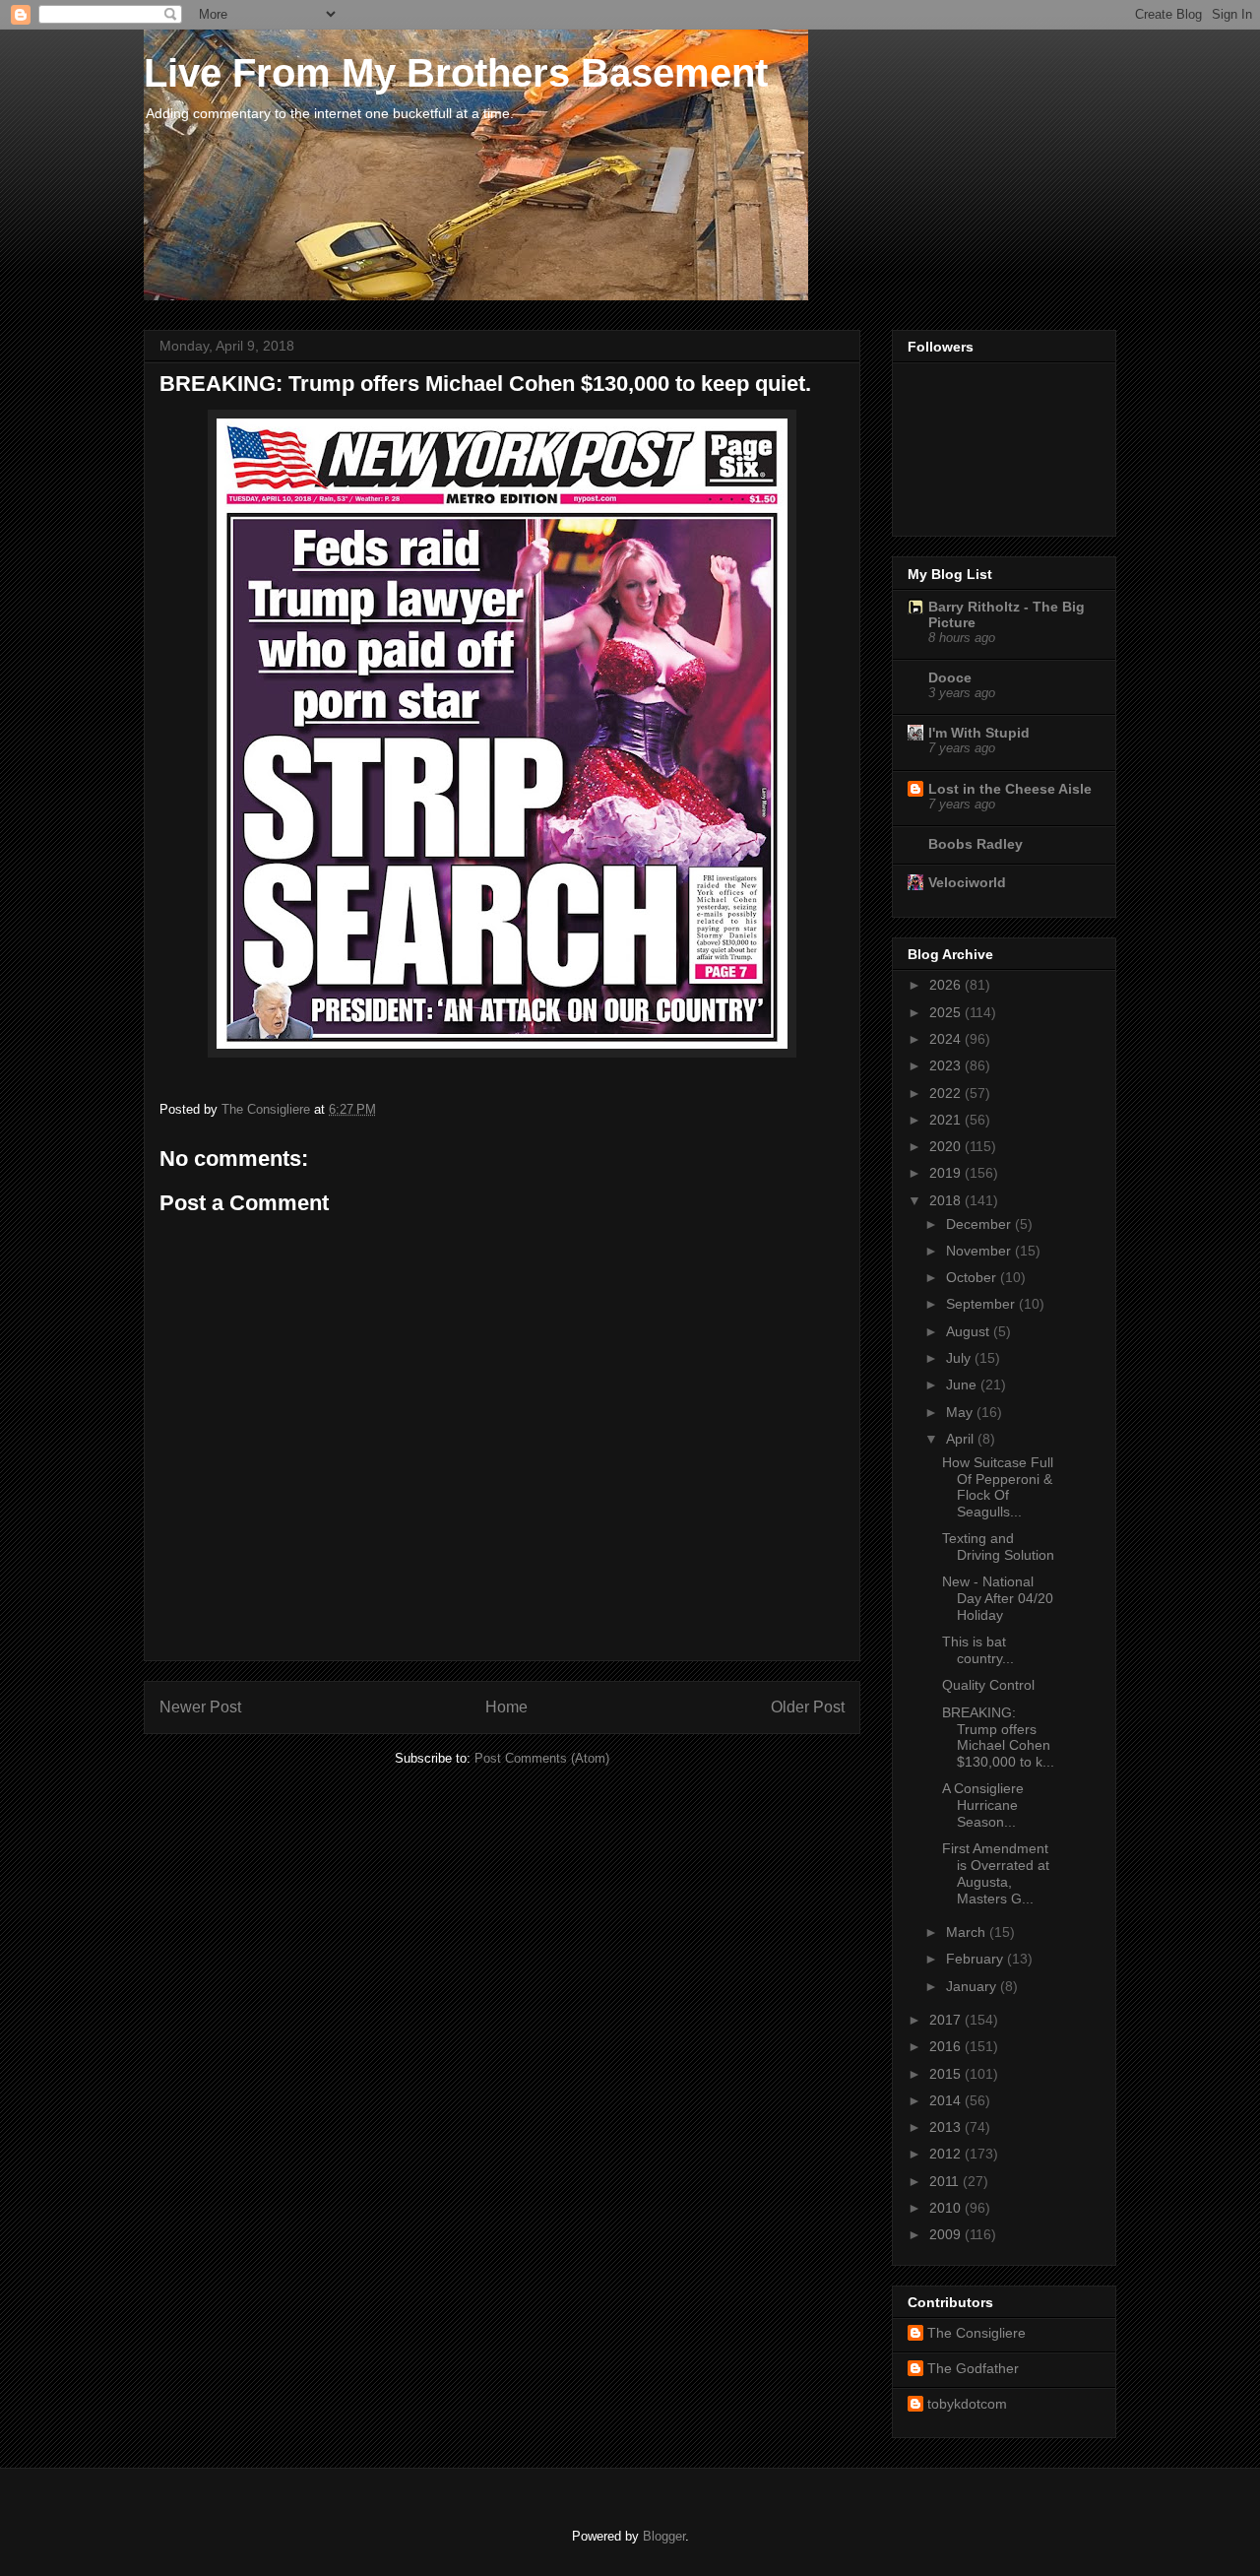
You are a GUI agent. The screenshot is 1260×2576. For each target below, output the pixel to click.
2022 (947, 1093)
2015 (947, 2074)
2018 (947, 1200)
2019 (947, 1173)
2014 (947, 2100)
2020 (947, 1146)
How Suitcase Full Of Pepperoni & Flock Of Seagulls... (998, 1487)
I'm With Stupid (979, 733)
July (960, 1358)
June (963, 1385)
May (961, 1412)
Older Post (808, 1707)
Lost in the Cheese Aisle (1010, 789)
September (982, 1304)
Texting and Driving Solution (998, 1546)
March (968, 1932)
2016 (947, 2046)
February (976, 1959)
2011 (946, 2181)
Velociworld (967, 882)
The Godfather (973, 2368)
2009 (947, 2234)
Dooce (950, 677)
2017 (947, 2020)
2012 (947, 2154)
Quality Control (988, 1685)
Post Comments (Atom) (542, 1758)
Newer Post (200, 1707)
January (973, 1986)
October (973, 1277)
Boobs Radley (976, 844)
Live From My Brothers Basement (456, 73)
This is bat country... (978, 1650)
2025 (947, 1012)
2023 (947, 1065)
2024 (947, 1039)
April (962, 1439)
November (980, 1251)
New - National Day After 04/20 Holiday (998, 1598)
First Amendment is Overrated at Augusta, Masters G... (996, 1873)
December (980, 1224)
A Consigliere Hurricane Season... (983, 1805)
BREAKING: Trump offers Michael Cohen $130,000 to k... (998, 1737)
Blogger (664, 2536)
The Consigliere (976, 2333)
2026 (947, 985)
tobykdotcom (967, 2404)
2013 (947, 2127)
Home (506, 1707)
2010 (947, 2208)
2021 (947, 1120)
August (970, 1331)
